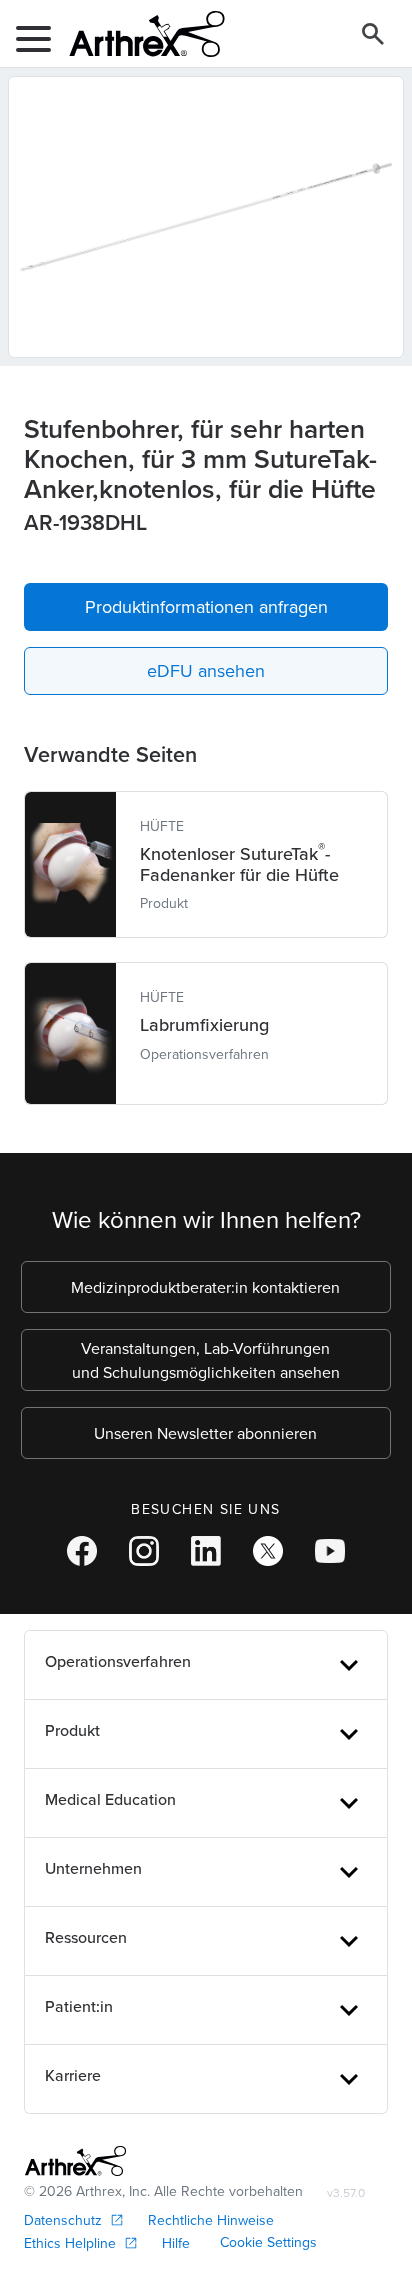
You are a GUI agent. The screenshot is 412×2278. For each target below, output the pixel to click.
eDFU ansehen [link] (206, 670)
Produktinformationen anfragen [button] (206, 606)
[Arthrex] (139, 34)
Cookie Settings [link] (268, 2242)
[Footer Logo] (75, 2161)
